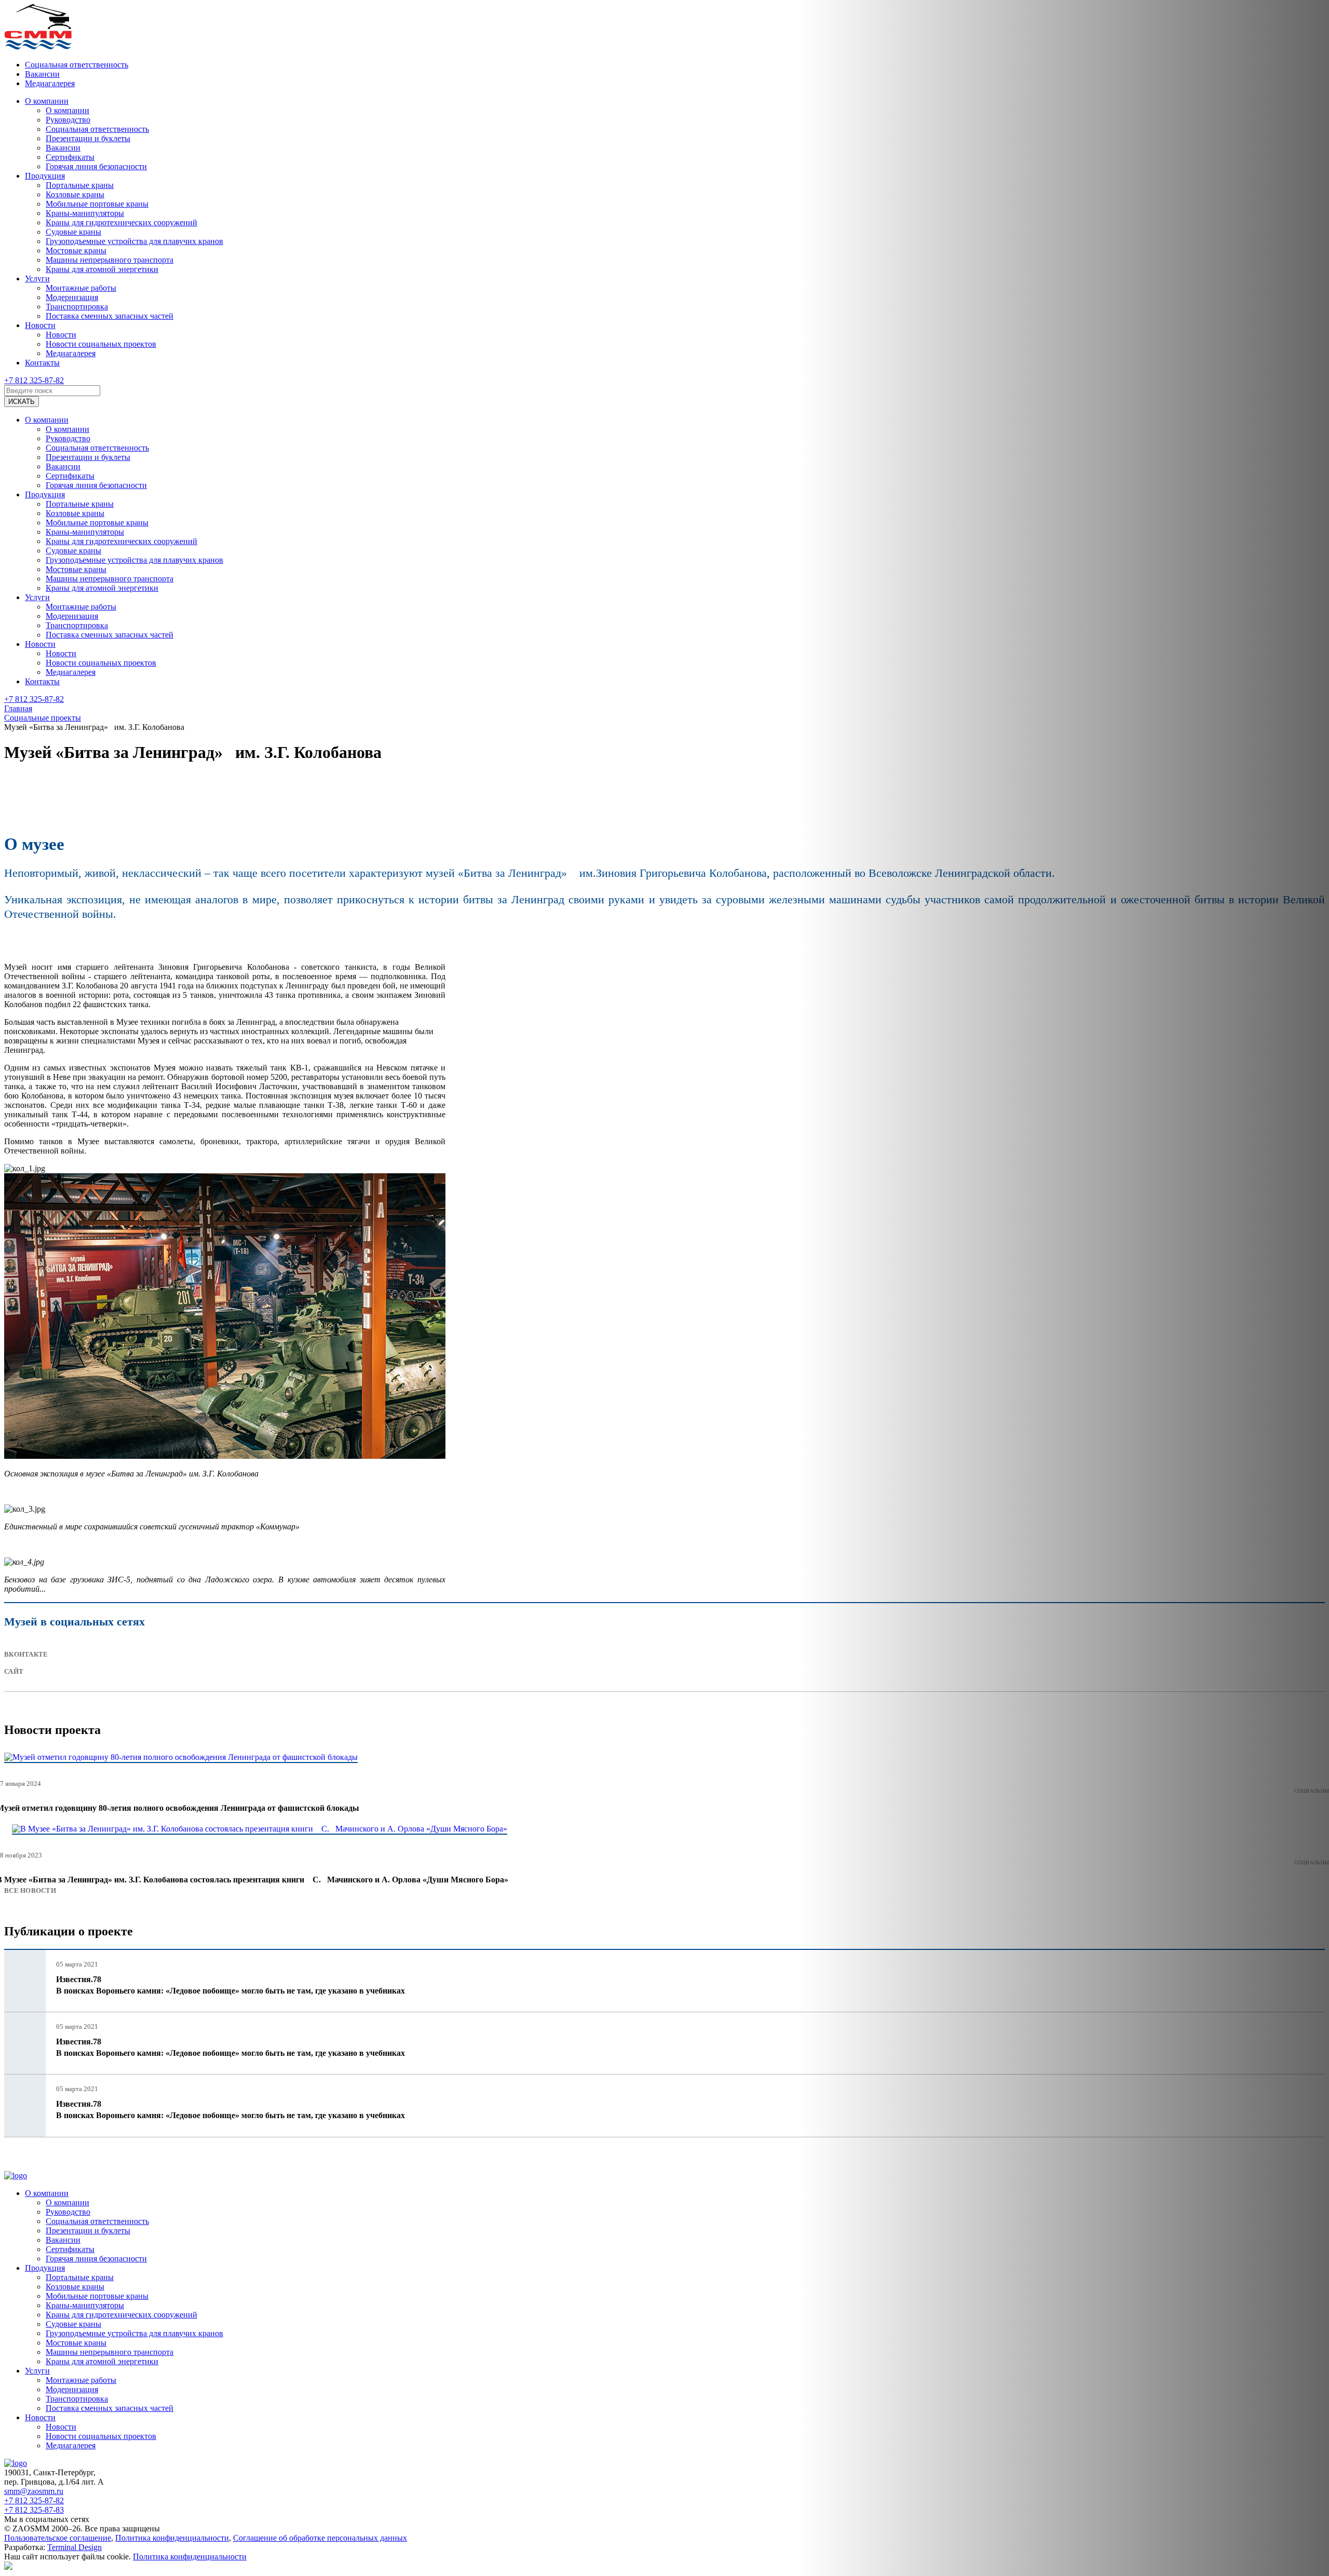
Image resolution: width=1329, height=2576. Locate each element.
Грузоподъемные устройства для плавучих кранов (134, 241)
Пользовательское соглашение (58, 2538)
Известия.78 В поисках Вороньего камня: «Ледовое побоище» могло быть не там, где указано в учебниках (230, 1985)
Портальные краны (80, 185)
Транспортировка (77, 307)
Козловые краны (75, 194)
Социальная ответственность (77, 65)
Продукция (45, 176)
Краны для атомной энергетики (102, 269)
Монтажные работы (81, 288)
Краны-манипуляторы (85, 213)
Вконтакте (26, 1654)
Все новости (30, 1890)
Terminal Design (74, 2547)
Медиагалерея (50, 83)
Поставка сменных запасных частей (110, 316)
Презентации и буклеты (88, 138)
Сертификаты (70, 157)
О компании (47, 101)
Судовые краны (73, 232)
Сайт (14, 1671)
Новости (40, 325)
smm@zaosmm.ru (34, 2491)
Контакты (42, 363)
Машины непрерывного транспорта (110, 260)
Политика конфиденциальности (172, 2538)
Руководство (68, 120)
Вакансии (42, 74)
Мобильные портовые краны (97, 204)
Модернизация (72, 297)
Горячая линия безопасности (96, 166)
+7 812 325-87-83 (34, 2510)
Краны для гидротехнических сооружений (121, 222)
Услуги (37, 279)
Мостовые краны (76, 250)
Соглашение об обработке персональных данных (320, 2538)
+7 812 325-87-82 (34, 380)
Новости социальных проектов (101, 344)
